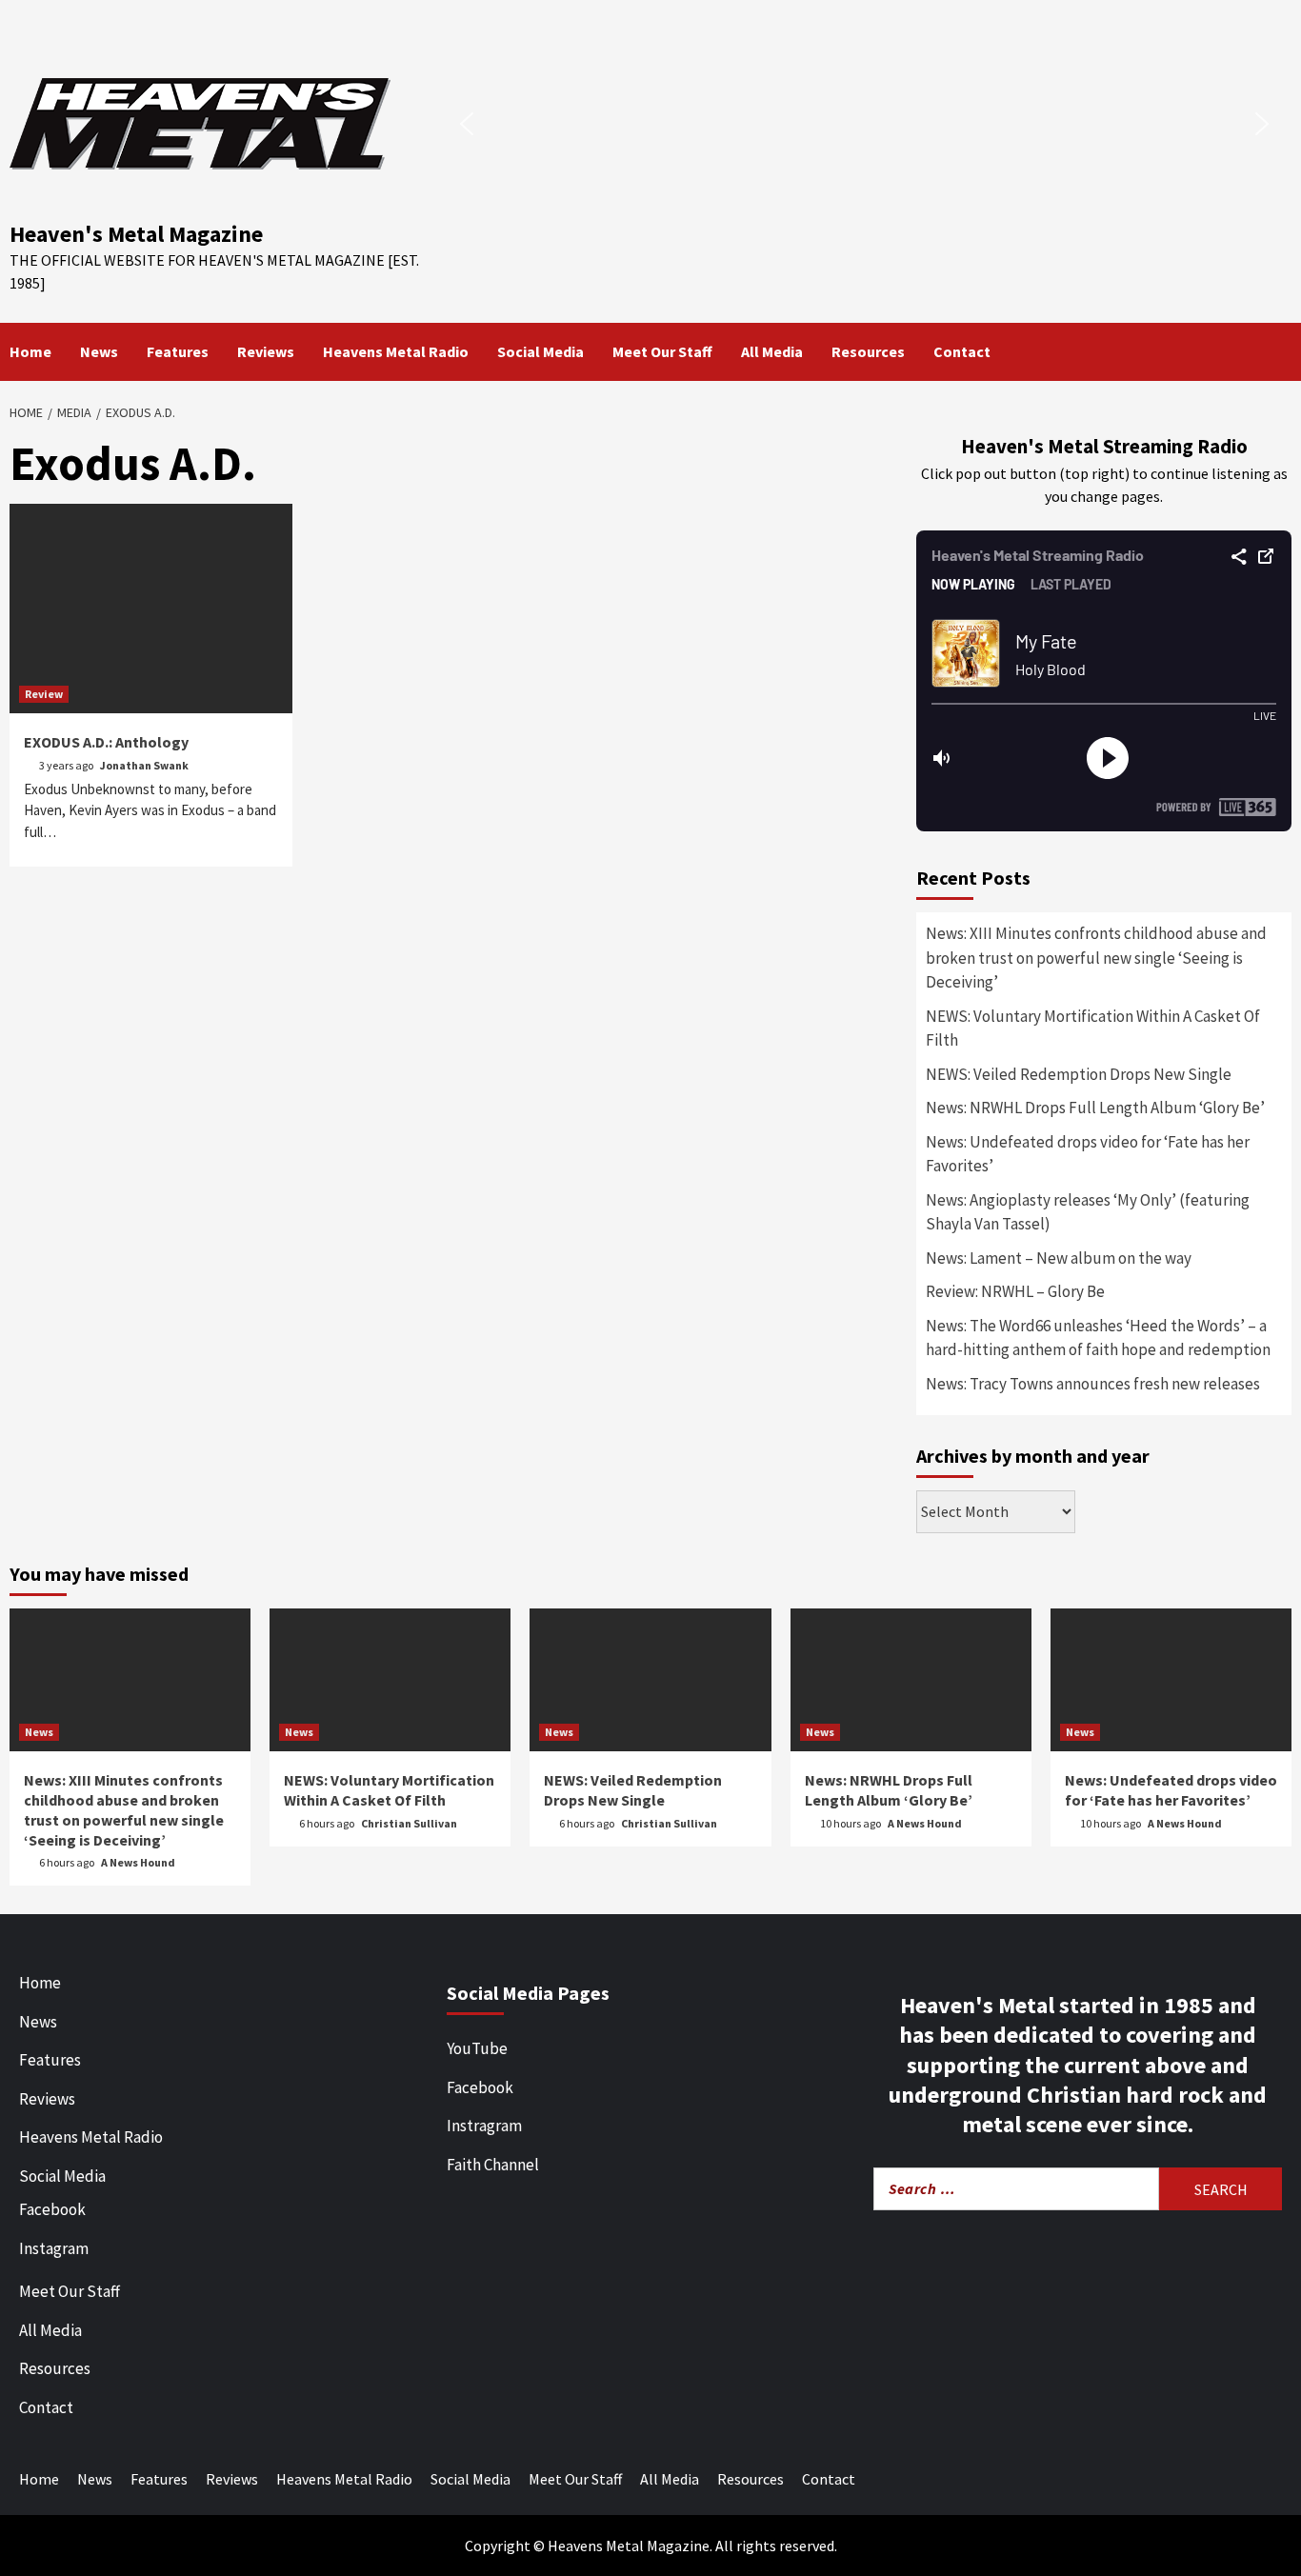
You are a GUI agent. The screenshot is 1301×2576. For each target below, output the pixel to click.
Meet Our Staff (662, 351)
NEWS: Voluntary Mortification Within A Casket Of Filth (1093, 1028)
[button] (467, 124)
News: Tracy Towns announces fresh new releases (1093, 1384)
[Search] (1280, 351)
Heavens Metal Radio (396, 351)
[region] (864, 123)
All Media (772, 351)
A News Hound (138, 1862)
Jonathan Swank (144, 765)
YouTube (477, 2048)
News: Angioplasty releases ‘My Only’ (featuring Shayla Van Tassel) (1088, 1212)
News (99, 351)
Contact (962, 351)
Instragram (484, 2126)
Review (44, 694)
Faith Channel (493, 2165)
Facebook (52, 2209)
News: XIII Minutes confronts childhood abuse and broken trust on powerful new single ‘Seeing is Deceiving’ (1096, 958)
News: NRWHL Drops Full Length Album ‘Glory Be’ (1095, 1108)
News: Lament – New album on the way (1059, 1258)
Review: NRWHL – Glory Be (1015, 1291)
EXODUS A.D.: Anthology (106, 742)
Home (30, 351)
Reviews (266, 351)
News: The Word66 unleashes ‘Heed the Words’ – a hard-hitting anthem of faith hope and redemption (1098, 1338)
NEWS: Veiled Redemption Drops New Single (1079, 1074)
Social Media (540, 351)
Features (178, 351)
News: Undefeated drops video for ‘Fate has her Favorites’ (1088, 1154)
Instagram (54, 2248)
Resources (868, 351)
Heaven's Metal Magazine (136, 234)
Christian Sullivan (409, 1823)
